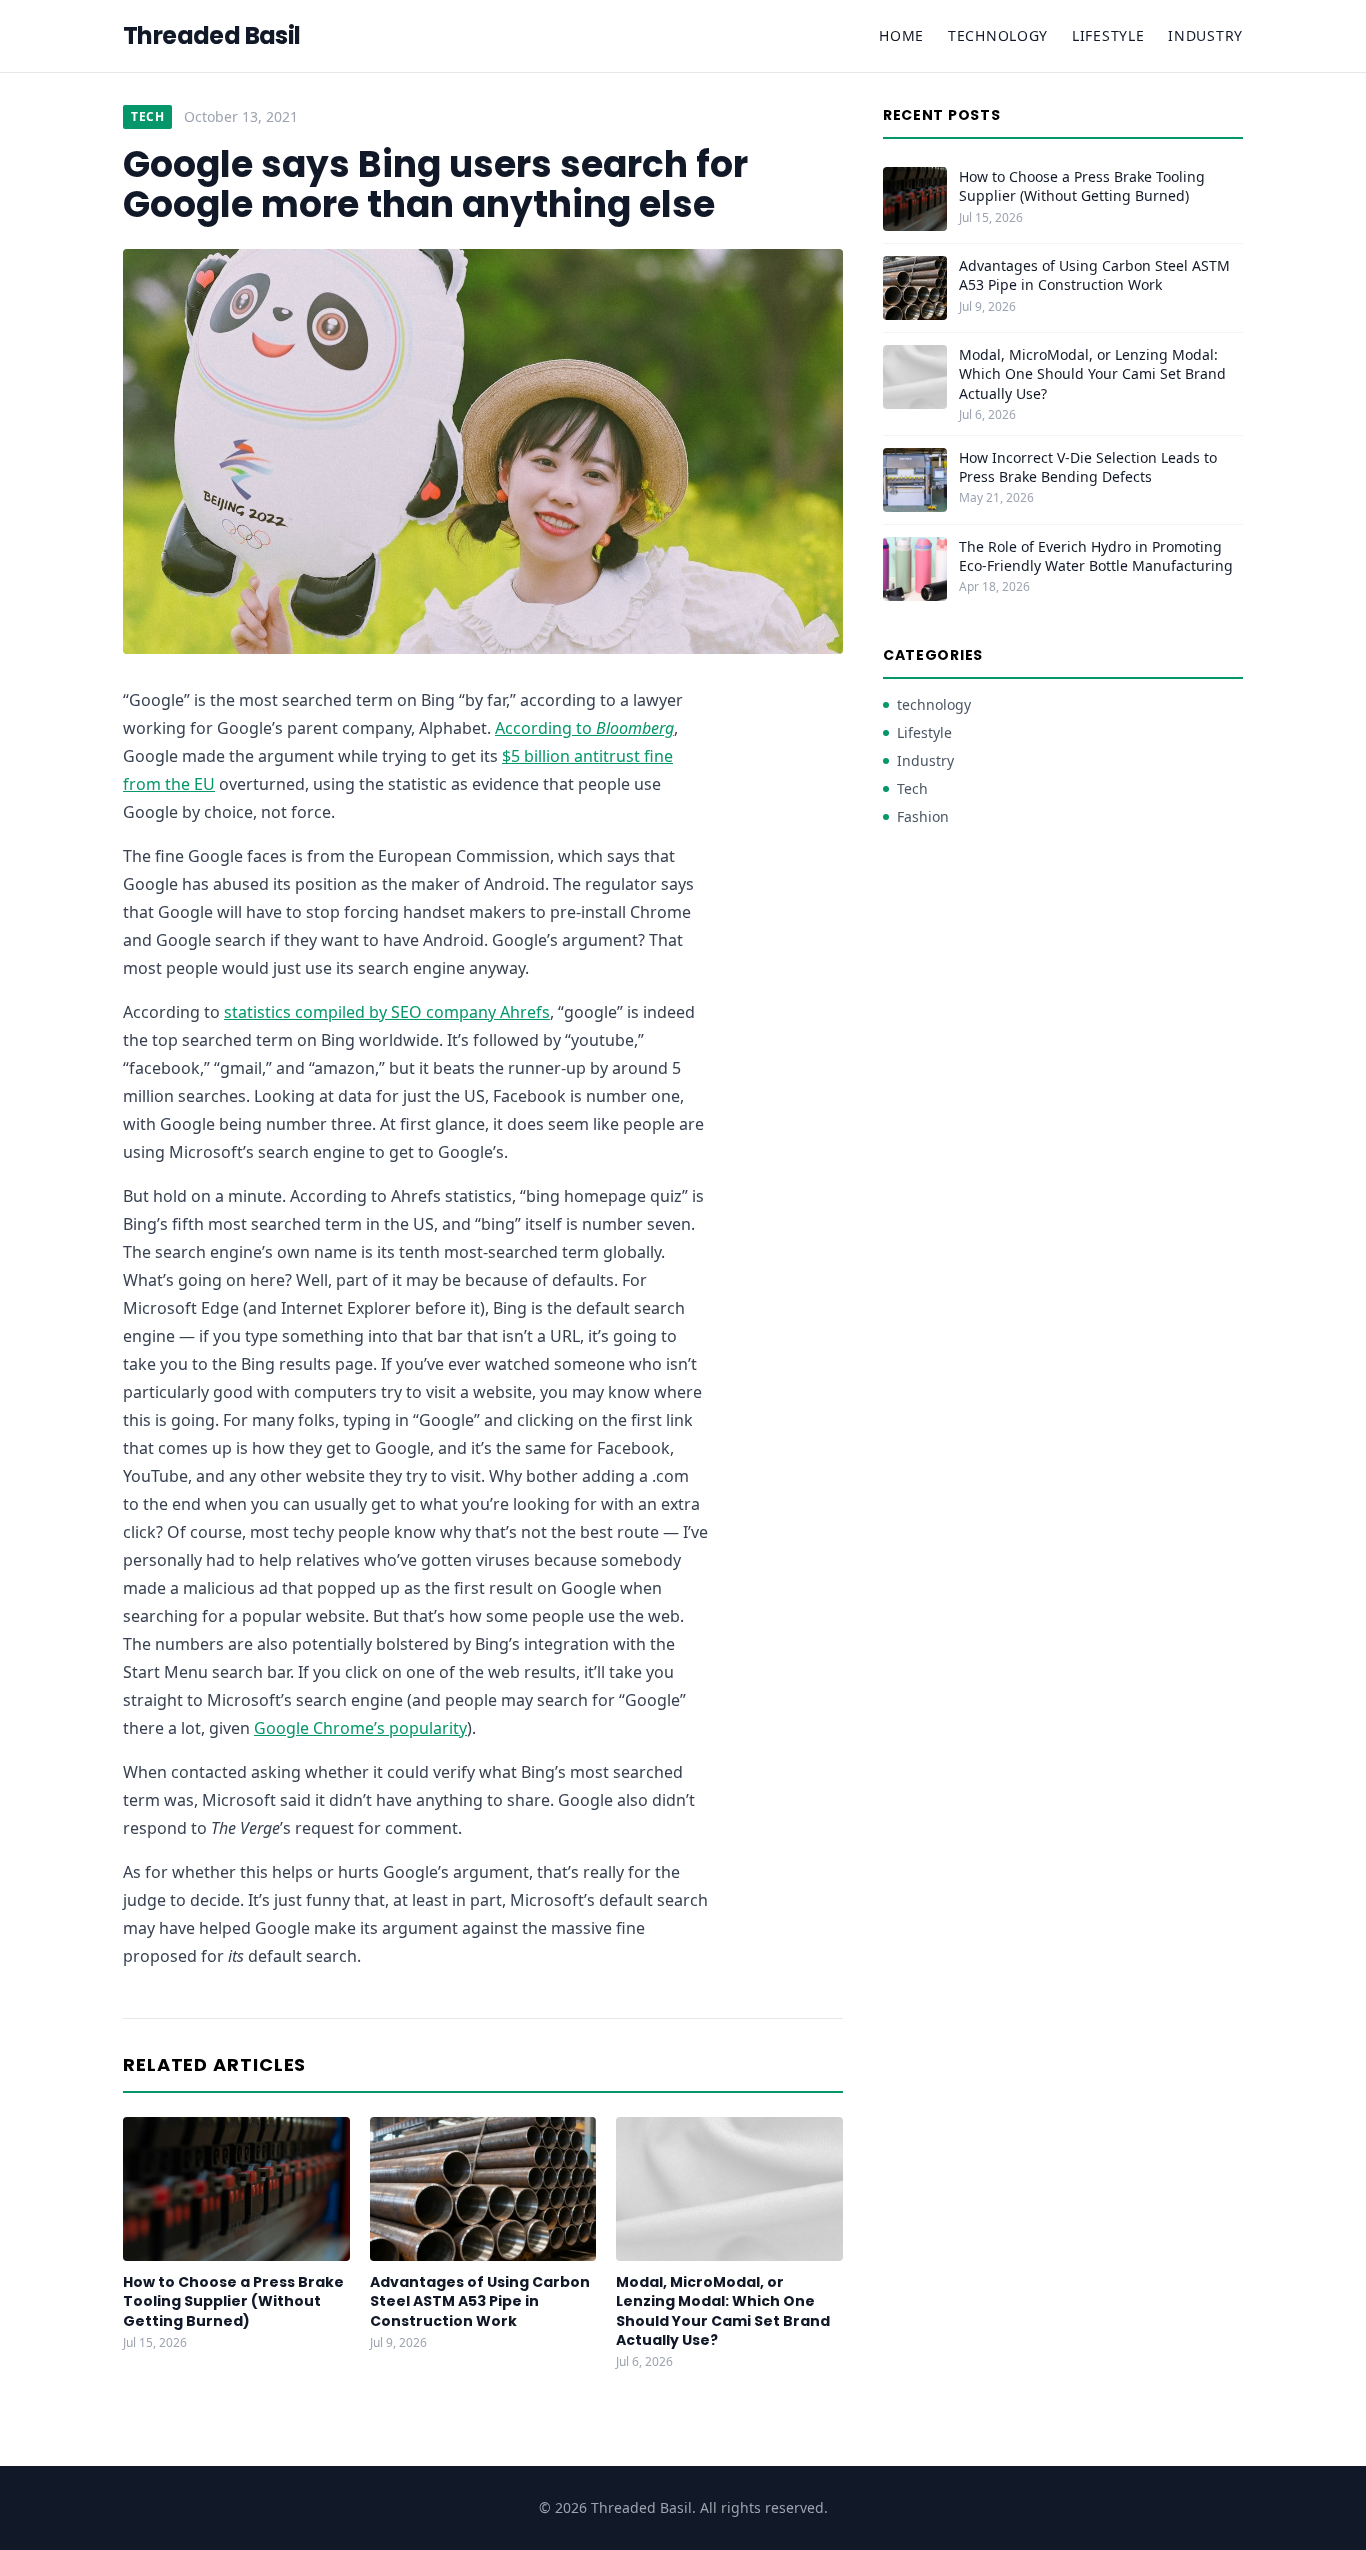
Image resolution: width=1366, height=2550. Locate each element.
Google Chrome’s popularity (360, 1728)
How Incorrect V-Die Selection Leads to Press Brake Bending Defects (1088, 467)
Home (901, 35)
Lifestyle (1108, 35)
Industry (1205, 35)
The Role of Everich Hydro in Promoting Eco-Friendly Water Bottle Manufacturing (1096, 556)
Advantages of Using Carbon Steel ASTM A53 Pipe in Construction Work (480, 2301)
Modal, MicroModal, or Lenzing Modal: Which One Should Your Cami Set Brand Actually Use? (723, 2311)
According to (584, 728)
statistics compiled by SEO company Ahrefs (387, 1012)
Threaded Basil (212, 36)
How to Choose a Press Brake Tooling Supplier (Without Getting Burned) (233, 2301)
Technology (998, 35)
